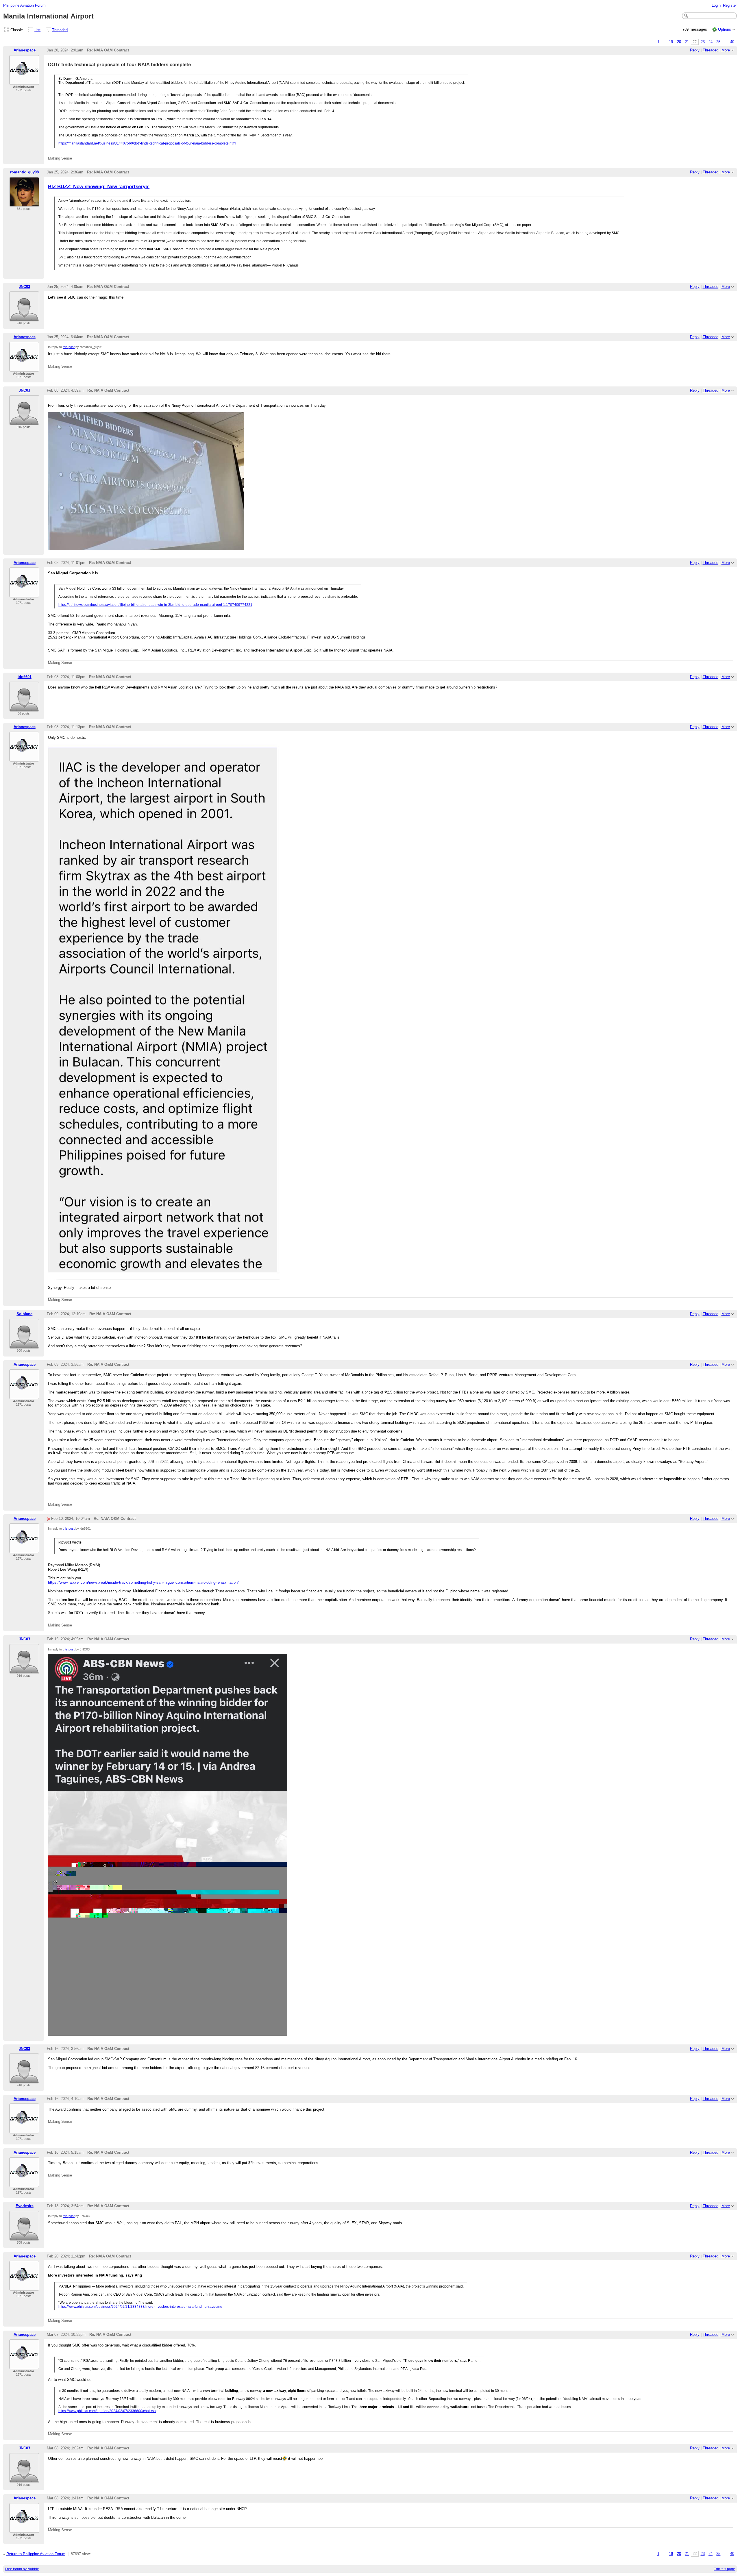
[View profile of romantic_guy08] (24, 203)
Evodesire (25, 2206)
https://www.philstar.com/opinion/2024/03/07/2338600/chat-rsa (107, 2411)
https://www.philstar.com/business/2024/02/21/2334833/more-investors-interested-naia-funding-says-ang (140, 2307)
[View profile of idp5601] (24, 708)
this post (69, 347)
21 (687, 42)
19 (671, 42)
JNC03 (24, 287)
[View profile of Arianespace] (24, 81)
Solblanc (24, 1314)
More (726, 50)
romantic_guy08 (24, 172)
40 (732, 42)
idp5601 (25, 677)
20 (679, 42)
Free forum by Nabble (22, 2569)
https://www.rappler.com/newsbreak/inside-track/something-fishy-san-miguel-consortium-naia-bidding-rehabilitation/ (143, 1582)
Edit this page (724, 2569)
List (37, 30)
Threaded (60, 30)
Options (725, 29)
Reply (695, 50)
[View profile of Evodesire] (24, 2237)
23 (703, 42)
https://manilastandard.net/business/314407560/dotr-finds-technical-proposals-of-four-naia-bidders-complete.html (147, 143)
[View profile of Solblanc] (24, 1345)
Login (716, 5)
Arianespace (25, 50)
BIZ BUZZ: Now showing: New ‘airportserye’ (99, 186)
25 (718, 42)
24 (711, 42)
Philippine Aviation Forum (24, 5)
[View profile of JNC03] (24, 318)
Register (730, 5)
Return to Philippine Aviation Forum (36, 2554)
